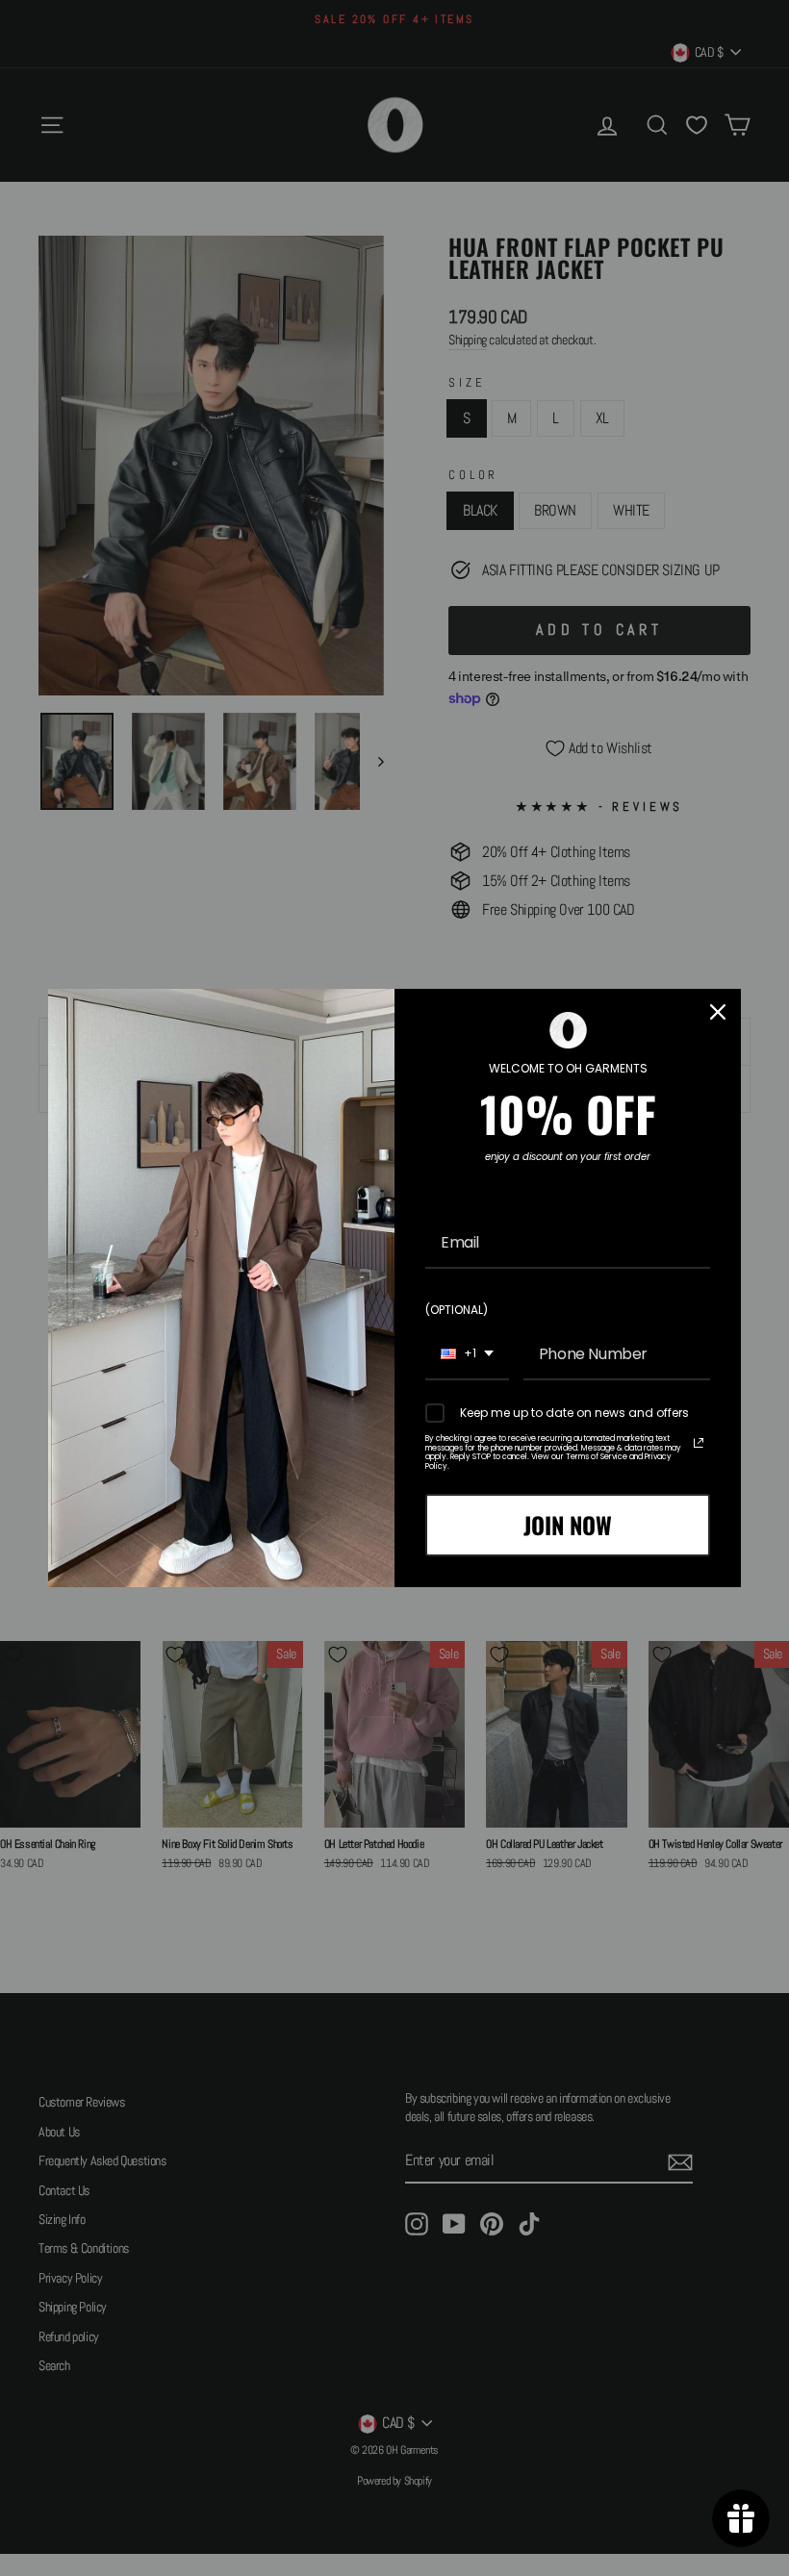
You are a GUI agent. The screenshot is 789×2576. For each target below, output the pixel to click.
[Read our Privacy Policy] (699, 1443)
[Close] (718, 1012)
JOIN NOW (568, 1525)
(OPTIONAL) (457, 1310)
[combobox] (467, 1355)
